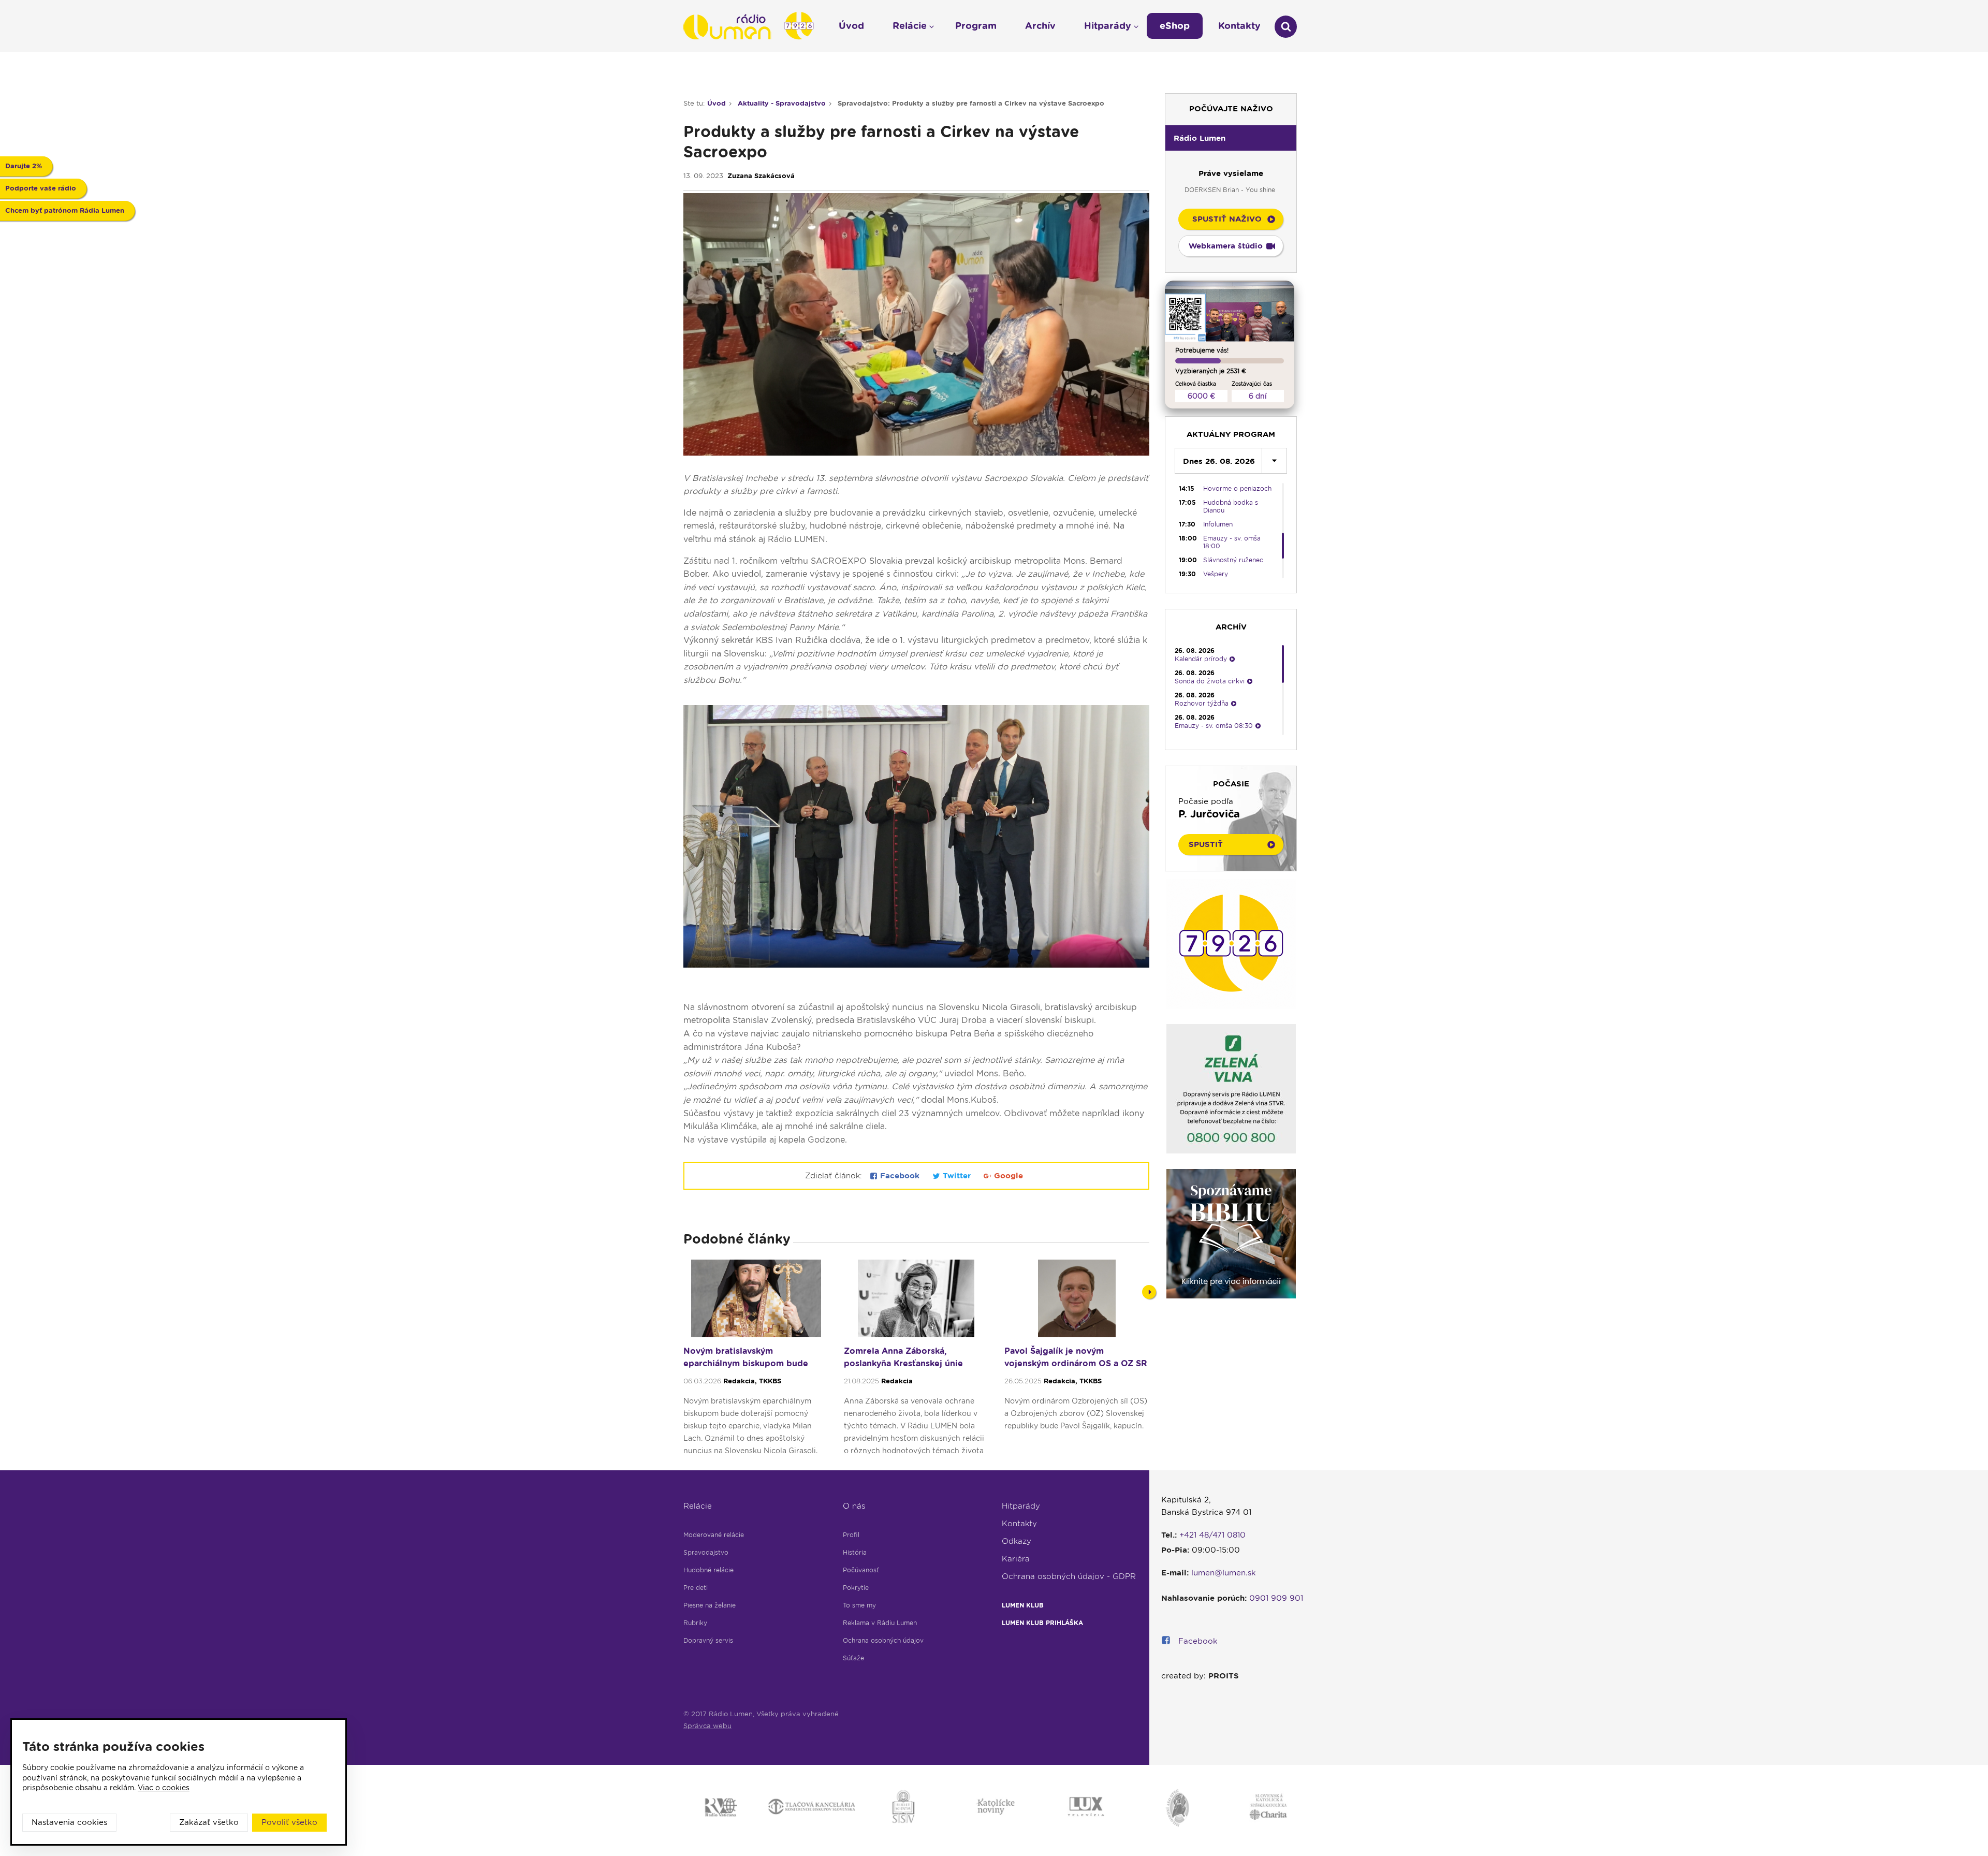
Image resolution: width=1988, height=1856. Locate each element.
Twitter (957, 1176)
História (855, 1552)
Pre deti (696, 1588)
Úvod (717, 103)
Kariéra (1016, 1559)
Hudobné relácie (708, 1570)
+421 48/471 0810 (1212, 1535)
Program (976, 26)
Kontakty (1019, 1524)
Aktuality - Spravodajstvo (782, 103)
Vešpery (1216, 574)
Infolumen (1218, 524)
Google (1007, 1176)
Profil (851, 1535)
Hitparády (1021, 1506)
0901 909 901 (1276, 1598)
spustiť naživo (1227, 219)
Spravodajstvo (706, 1552)
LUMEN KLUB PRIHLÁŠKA (1042, 1623)
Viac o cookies (164, 1788)
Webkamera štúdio (1226, 246)
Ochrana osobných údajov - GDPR (1069, 1576)
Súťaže (853, 1658)
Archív (1040, 26)
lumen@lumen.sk (1224, 1573)
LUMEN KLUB (1023, 1605)
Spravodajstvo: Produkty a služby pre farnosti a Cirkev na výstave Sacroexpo (971, 103)
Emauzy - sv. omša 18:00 (1232, 542)
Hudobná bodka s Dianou (1231, 506)
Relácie (698, 1506)
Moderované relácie (714, 1535)
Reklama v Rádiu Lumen (880, 1623)
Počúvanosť (861, 1570)
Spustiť (1206, 844)
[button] (1231, 138)
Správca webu (707, 1726)
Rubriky (695, 1623)
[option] (756, 1362)
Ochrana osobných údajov (883, 1640)
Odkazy (1017, 1541)
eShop (1175, 26)
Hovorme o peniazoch (1237, 488)
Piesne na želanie (710, 1605)
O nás (854, 1506)
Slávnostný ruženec (1233, 560)
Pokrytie (856, 1588)
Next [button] (1149, 1292)
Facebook (900, 1176)
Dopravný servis (708, 1640)
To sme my (859, 1605)
